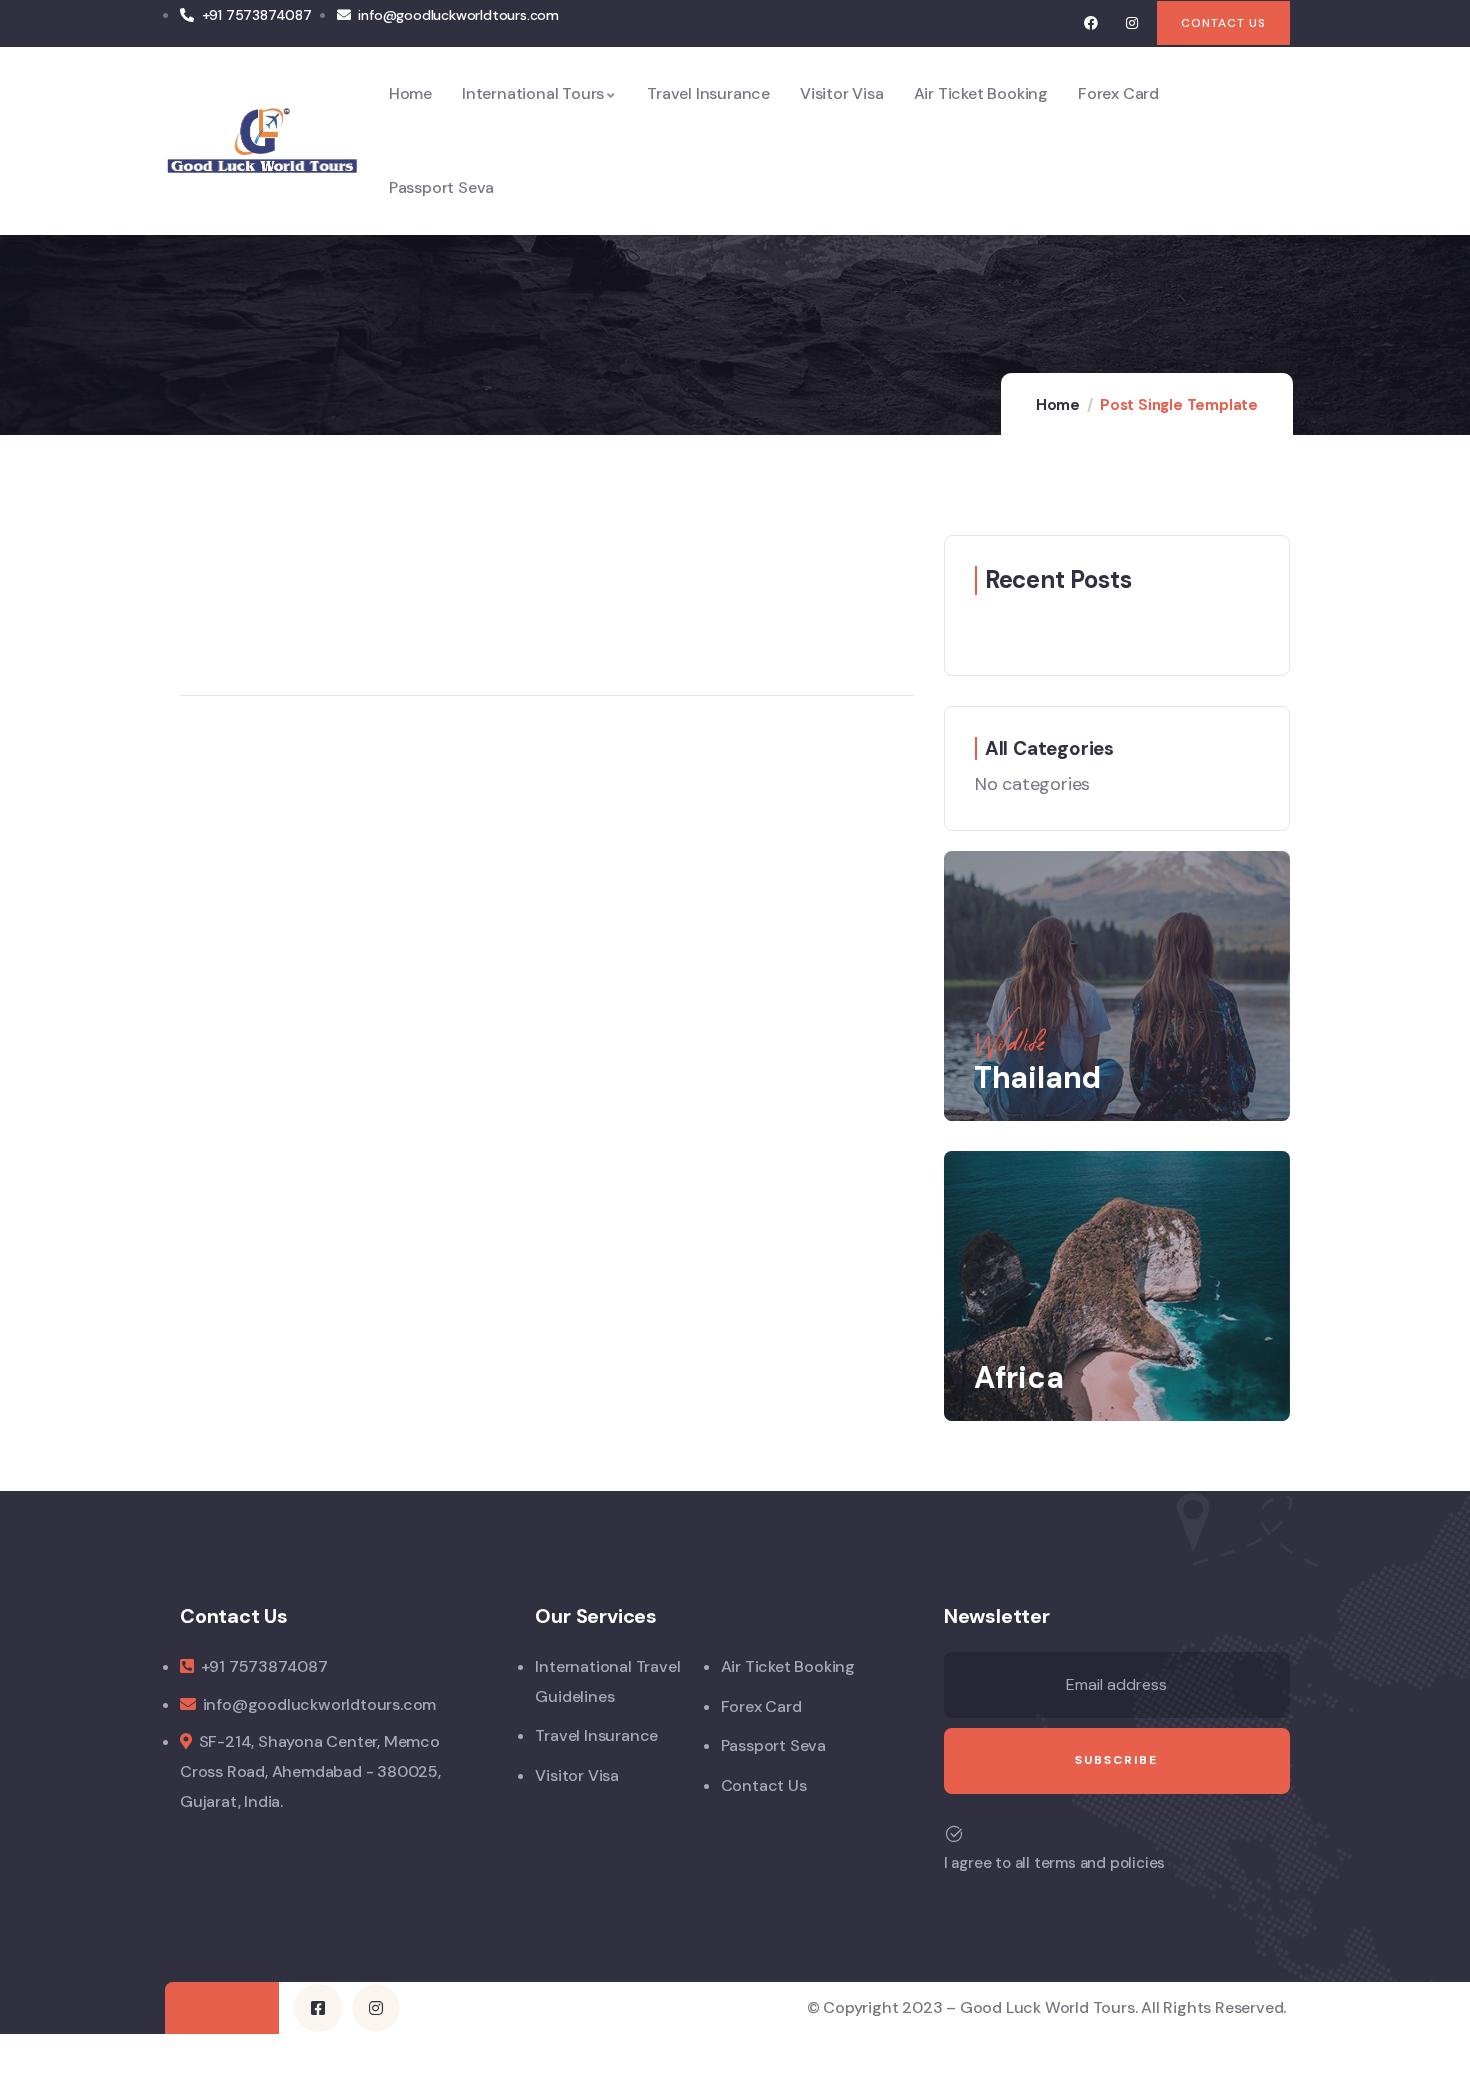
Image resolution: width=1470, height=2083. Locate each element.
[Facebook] (1091, 23)
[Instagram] (1131, 23)
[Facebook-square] (318, 2008)
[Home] (262, 140)
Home (1058, 405)
